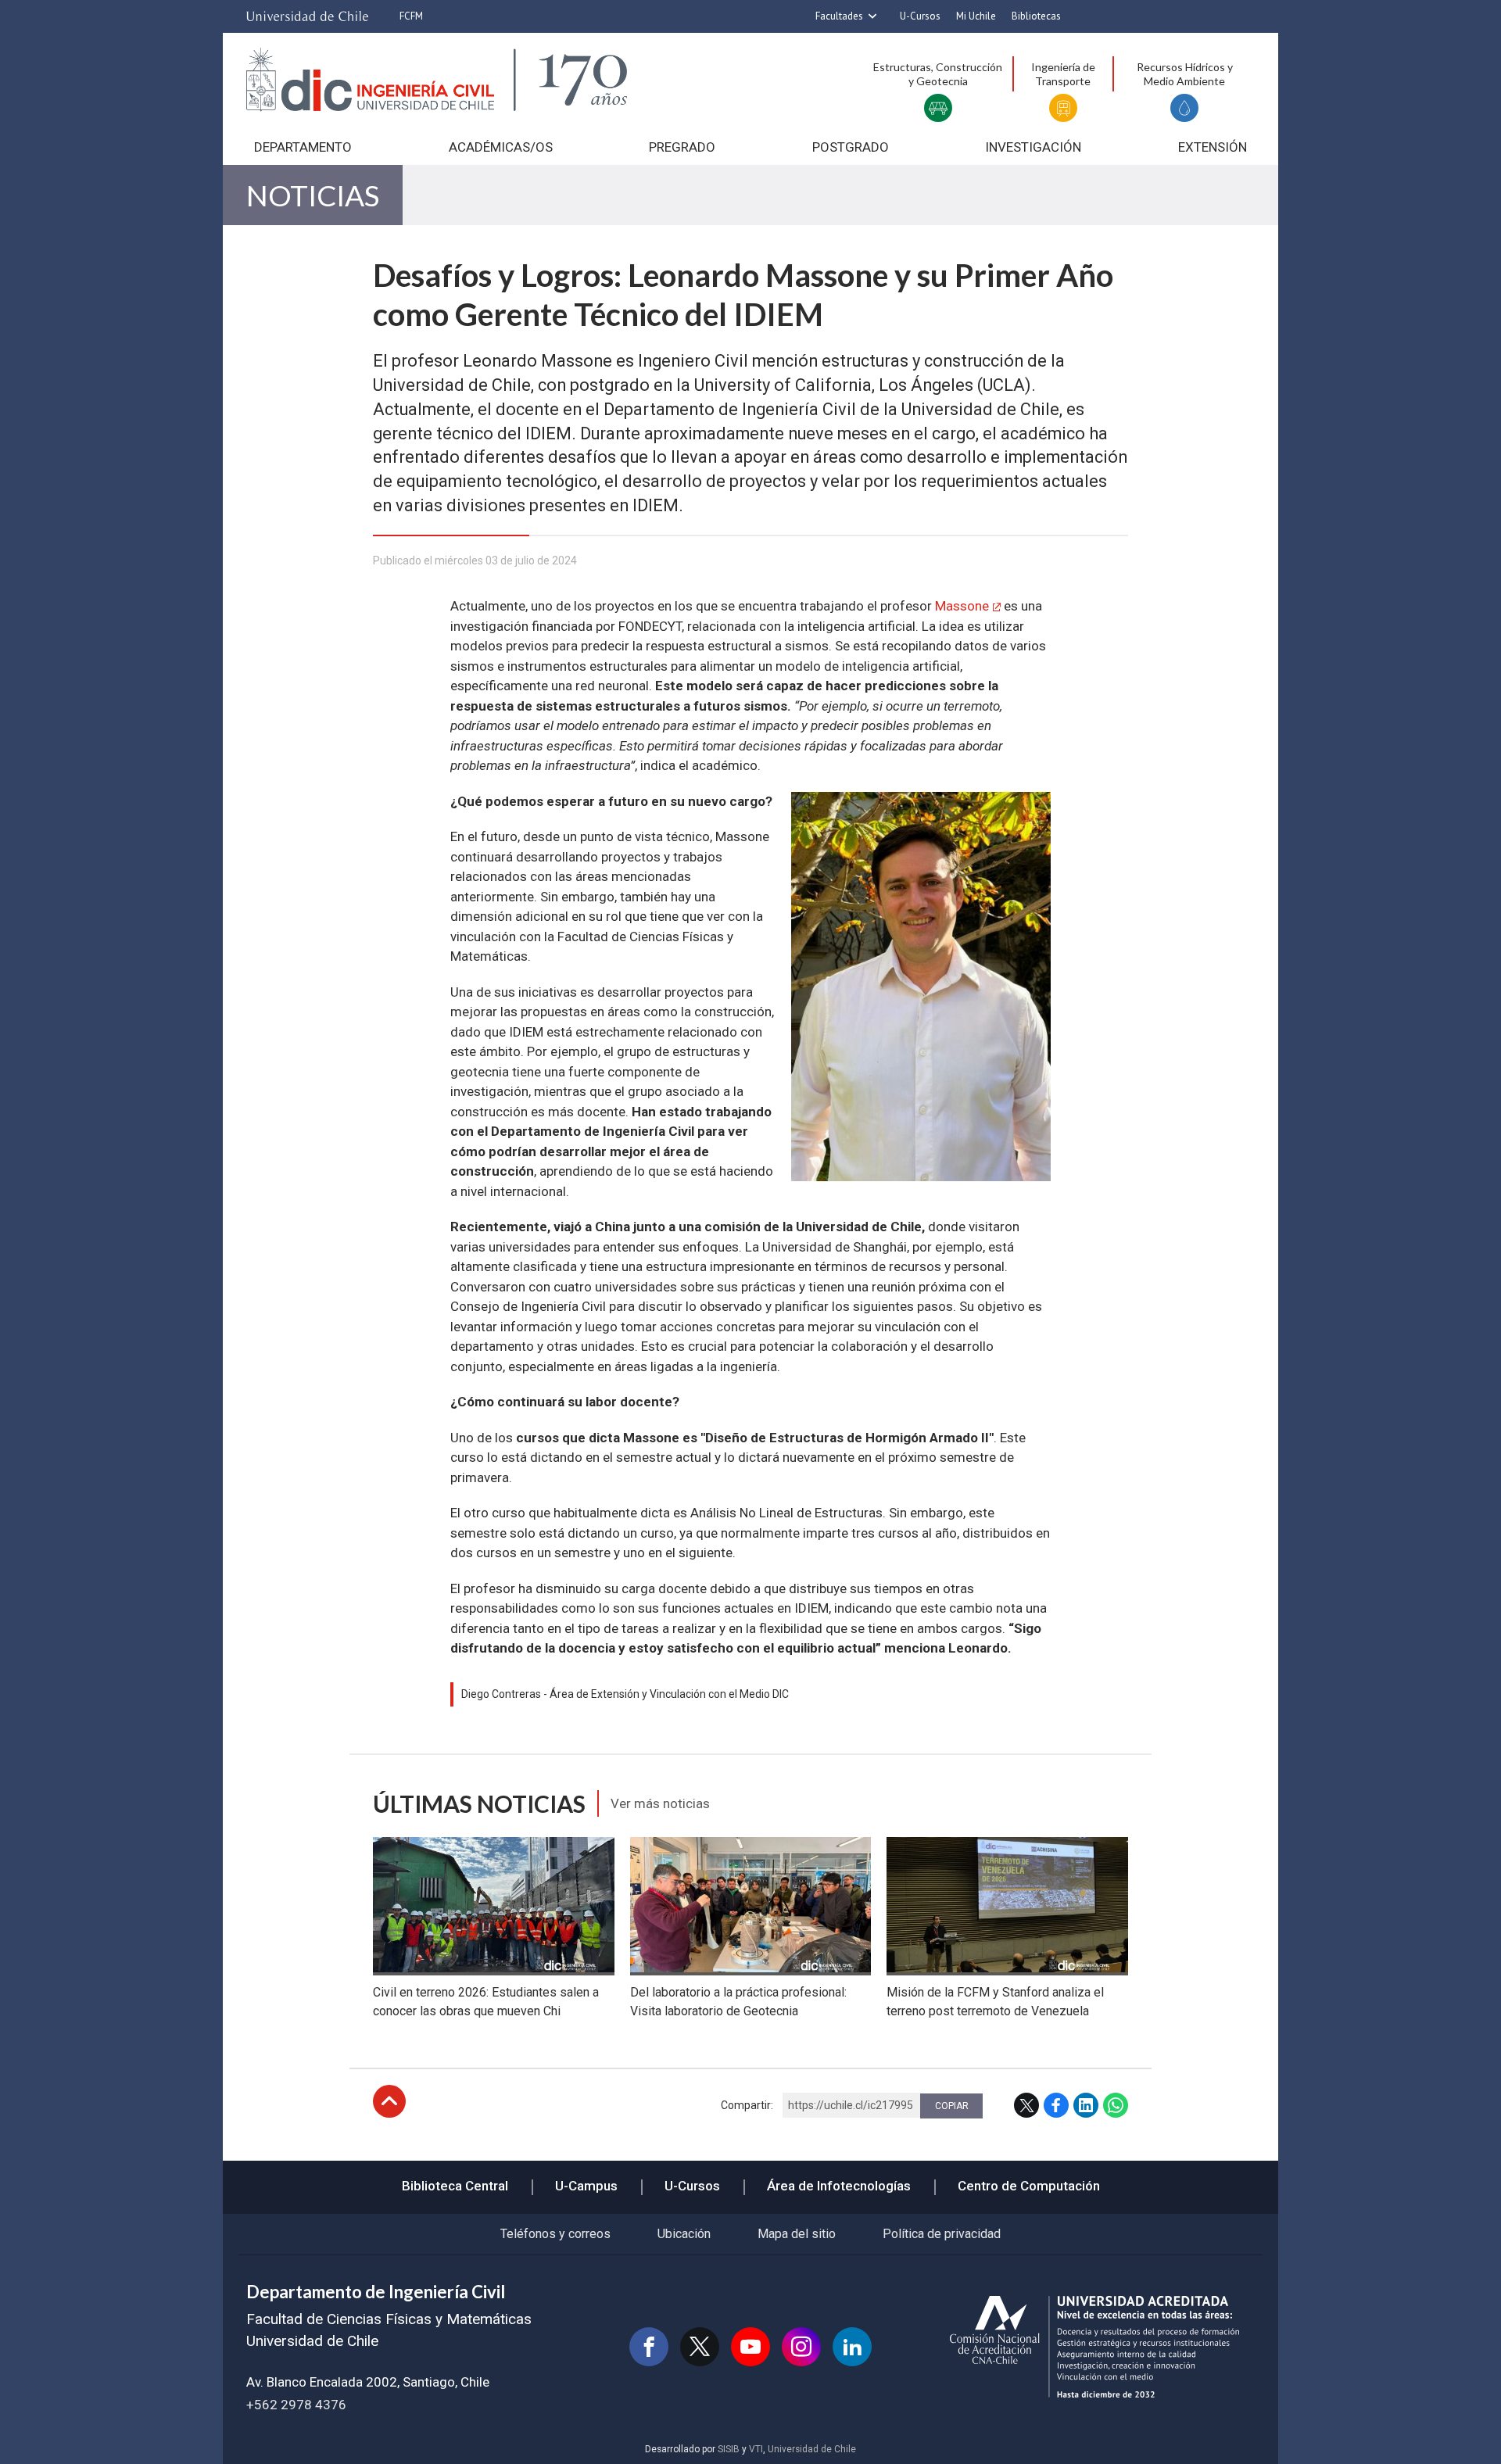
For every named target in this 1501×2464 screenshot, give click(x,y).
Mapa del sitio (797, 2234)
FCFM (411, 16)
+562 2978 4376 (296, 2405)
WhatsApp (1116, 2105)
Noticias (313, 195)
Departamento (303, 147)
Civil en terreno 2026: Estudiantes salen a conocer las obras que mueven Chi (486, 2002)
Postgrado (851, 147)
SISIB (729, 2449)
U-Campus (586, 2186)
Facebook (1056, 2105)
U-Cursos (920, 16)
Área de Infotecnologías (839, 2186)
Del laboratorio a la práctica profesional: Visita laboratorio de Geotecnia (738, 2002)
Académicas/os (501, 147)
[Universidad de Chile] (307, 16)
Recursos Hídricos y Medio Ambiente (1185, 74)
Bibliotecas (1036, 16)
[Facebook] (649, 2347)
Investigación (1033, 147)
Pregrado (682, 147)
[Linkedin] (852, 2347)
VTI (756, 2449)
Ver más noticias (660, 1803)
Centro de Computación (1029, 2186)
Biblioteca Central (455, 2186)
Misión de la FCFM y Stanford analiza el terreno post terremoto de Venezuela (995, 2002)
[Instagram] (801, 2347)
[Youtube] (750, 2347)
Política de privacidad (942, 2234)
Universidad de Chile (812, 2449)
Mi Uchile (976, 16)
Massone (962, 606)
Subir (389, 2101)
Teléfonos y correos (555, 2234)
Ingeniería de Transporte (1063, 74)
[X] (700, 2347)
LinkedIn (1086, 2105)
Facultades (839, 16)
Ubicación (684, 2234)
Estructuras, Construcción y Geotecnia (938, 74)
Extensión (1213, 147)
